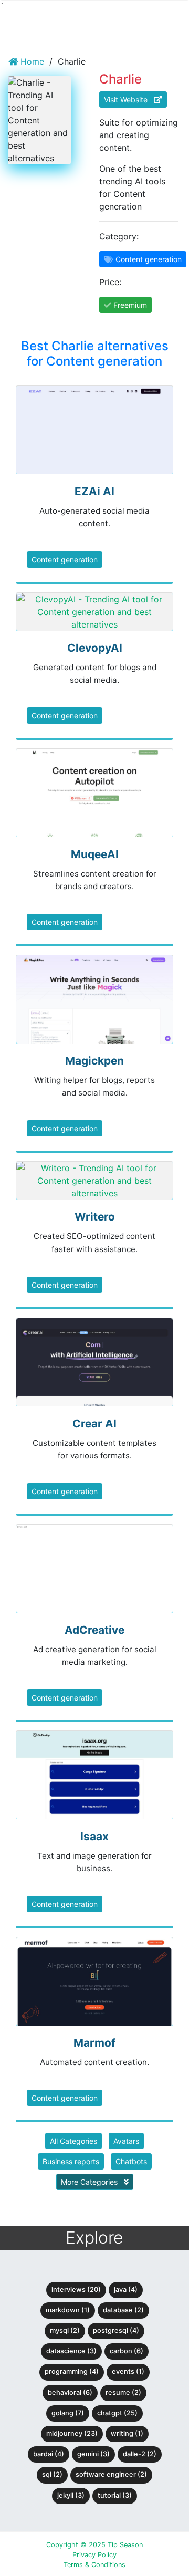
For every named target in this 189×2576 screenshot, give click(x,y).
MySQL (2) (65, 2330)
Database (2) (123, 2310)
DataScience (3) (71, 2351)
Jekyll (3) (71, 2495)
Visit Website (129, 100)
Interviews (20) (76, 2290)
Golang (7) (68, 2413)
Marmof (94, 2043)
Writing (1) (127, 2433)
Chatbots (131, 2161)
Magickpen (94, 1061)
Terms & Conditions (94, 2565)
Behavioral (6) (70, 2392)
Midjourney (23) (72, 2433)
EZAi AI (94, 491)
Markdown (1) (68, 2310)
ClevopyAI (95, 648)
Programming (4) (72, 2371)
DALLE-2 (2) (140, 2454)
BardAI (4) (49, 2454)
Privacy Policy (94, 2555)
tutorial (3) (115, 2495)
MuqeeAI (95, 854)
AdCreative (94, 1630)
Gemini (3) (93, 2454)
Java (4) (126, 2290)
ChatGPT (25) (117, 2413)
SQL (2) (52, 2474)
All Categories (73, 2141)
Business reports (71, 2161)
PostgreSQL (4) (116, 2330)
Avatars (126, 2141)
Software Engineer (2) (111, 2474)
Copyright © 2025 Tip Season (94, 2545)
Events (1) (128, 2371)
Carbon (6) (127, 2351)
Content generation (65, 560)
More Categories (90, 2182)
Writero (95, 1217)
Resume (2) (123, 2392)
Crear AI (94, 1423)
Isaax (94, 1836)
